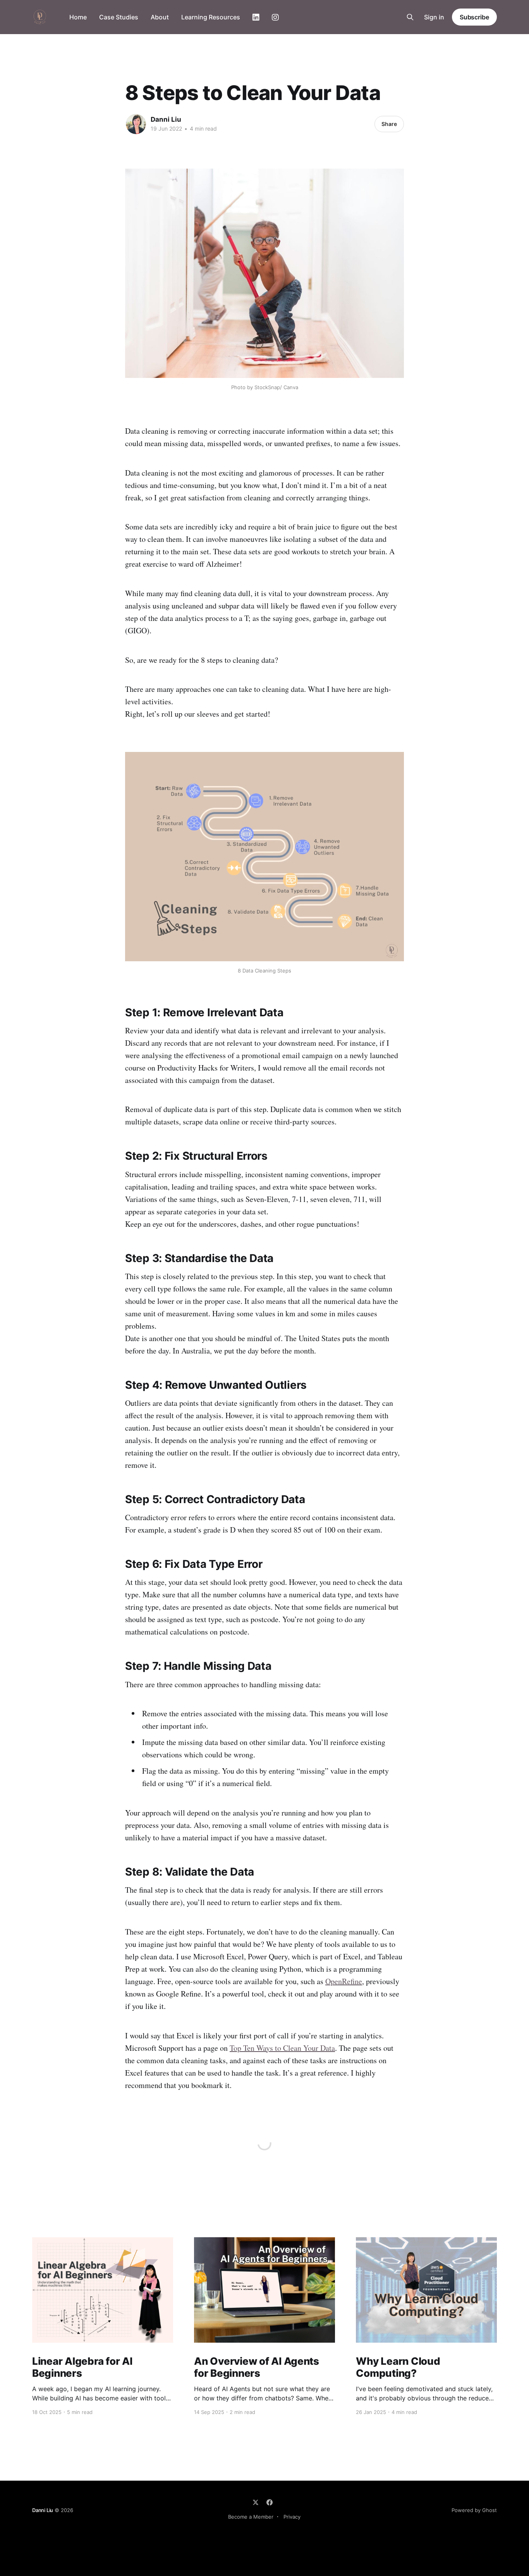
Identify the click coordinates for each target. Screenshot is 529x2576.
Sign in (434, 17)
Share (389, 124)
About (160, 17)
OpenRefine (344, 1981)
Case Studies (119, 17)
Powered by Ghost (474, 2510)
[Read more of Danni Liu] (136, 124)
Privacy (292, 2517)
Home (78, 17)
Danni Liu (166, 119)
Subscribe (474, 17)
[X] (256, 2502)
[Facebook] (270, 2502)
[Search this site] (410, 17)
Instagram (275, 17)
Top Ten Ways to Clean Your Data (282, 2048)
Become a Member (251, 2517)
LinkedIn (256, 17)
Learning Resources (211, 17)
